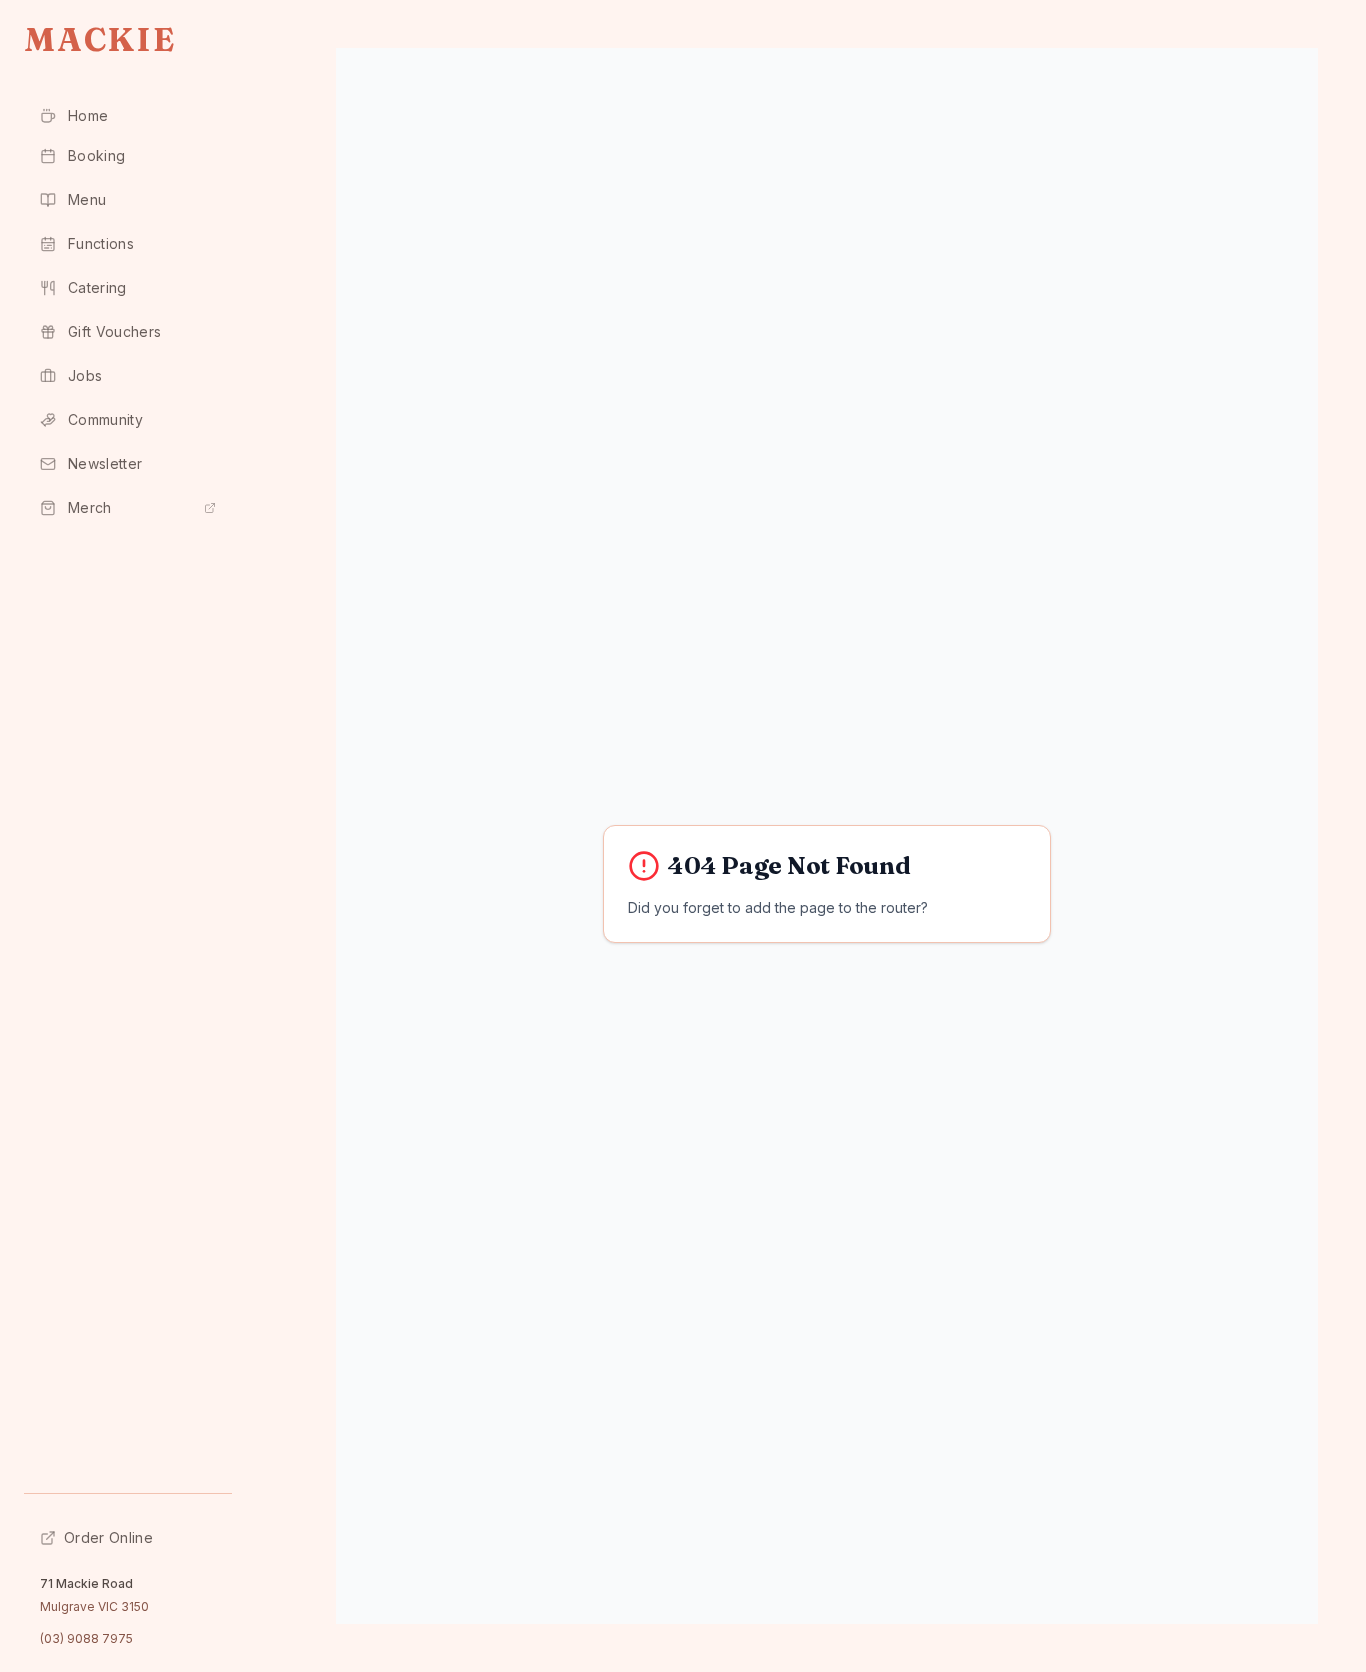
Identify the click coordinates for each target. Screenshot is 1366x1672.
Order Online (108, 1537)
